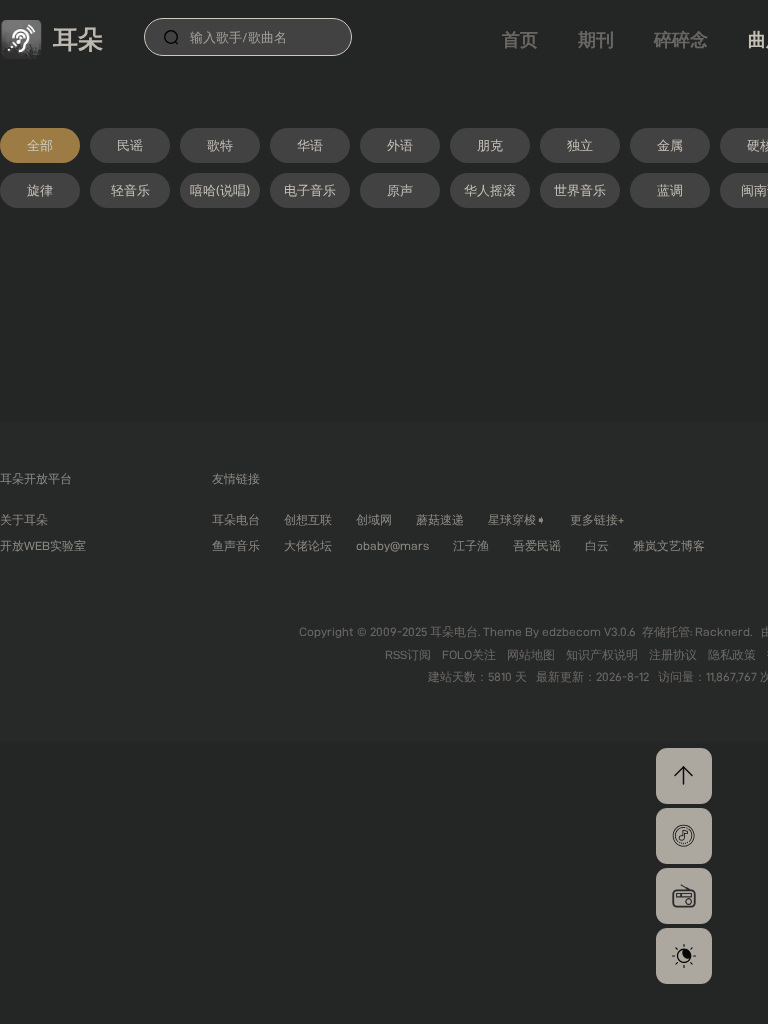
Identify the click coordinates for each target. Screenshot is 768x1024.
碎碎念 (681, 39)
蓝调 (670, 190)
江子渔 (471, 545)
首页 (520, 39)
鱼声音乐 (236, 545)
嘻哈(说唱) (220, 190)
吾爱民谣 (537, 545)
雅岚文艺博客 (669, 545)
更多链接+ (597, 519)
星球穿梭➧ (517, 519)
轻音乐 (130, 190)
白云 (597, 545)
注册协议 (674, 654)
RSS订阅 (409, 654)
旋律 (40, 190)
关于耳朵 (24, 519)
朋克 (490, 145)
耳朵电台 (236, 519)
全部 (40, 145)
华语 (310, 145)
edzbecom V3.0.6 (589, 631)
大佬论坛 (308, 545)
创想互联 (308, 519)
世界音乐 (580, 190)
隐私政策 (733, 654)
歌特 (220, 145)
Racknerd (722, 631)
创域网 (374, 519)
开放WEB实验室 (43, 545)
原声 (400, 190)
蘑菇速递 (440, 519)
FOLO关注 (470, 654)
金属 (670, 145)
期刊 (596, 39)
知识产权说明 (603, 654)
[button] (684, 836)
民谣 (130, 145)
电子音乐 (310, 190)
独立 (580, 145)
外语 (400, 145)
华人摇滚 (490, 190)
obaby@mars (392, 545)
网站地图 (532, 654)
